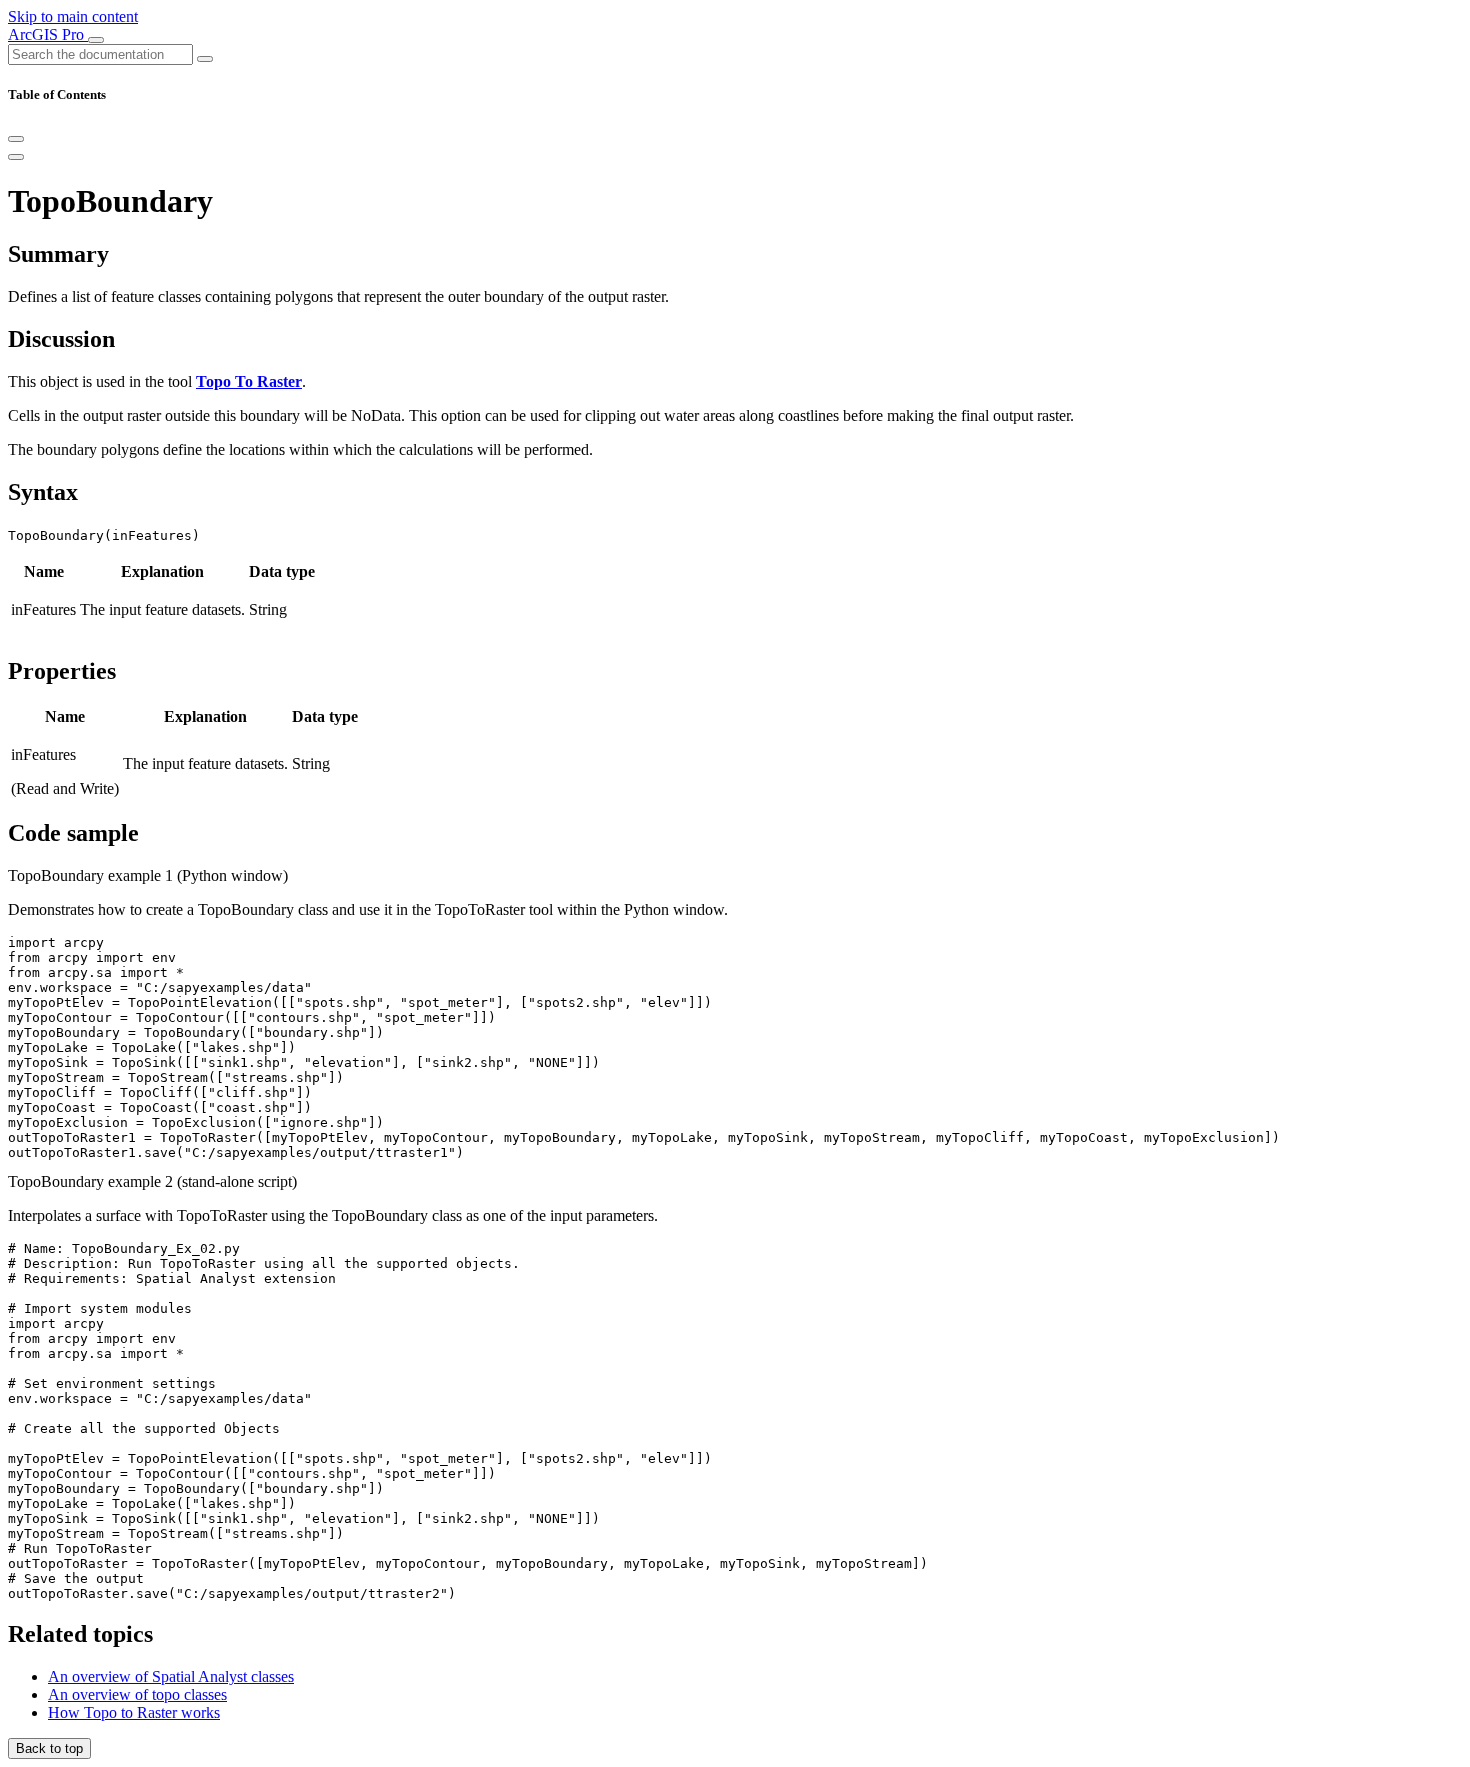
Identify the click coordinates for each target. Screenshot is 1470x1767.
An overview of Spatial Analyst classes (171, 1676)
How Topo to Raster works (134, 1712)
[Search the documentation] (205, 59)
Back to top (49, 1748)
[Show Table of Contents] (16, 157)
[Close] (16, 139)
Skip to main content (73, 16)
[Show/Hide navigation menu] (96, 40)
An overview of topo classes (137, 1694)
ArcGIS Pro (48, 34)
